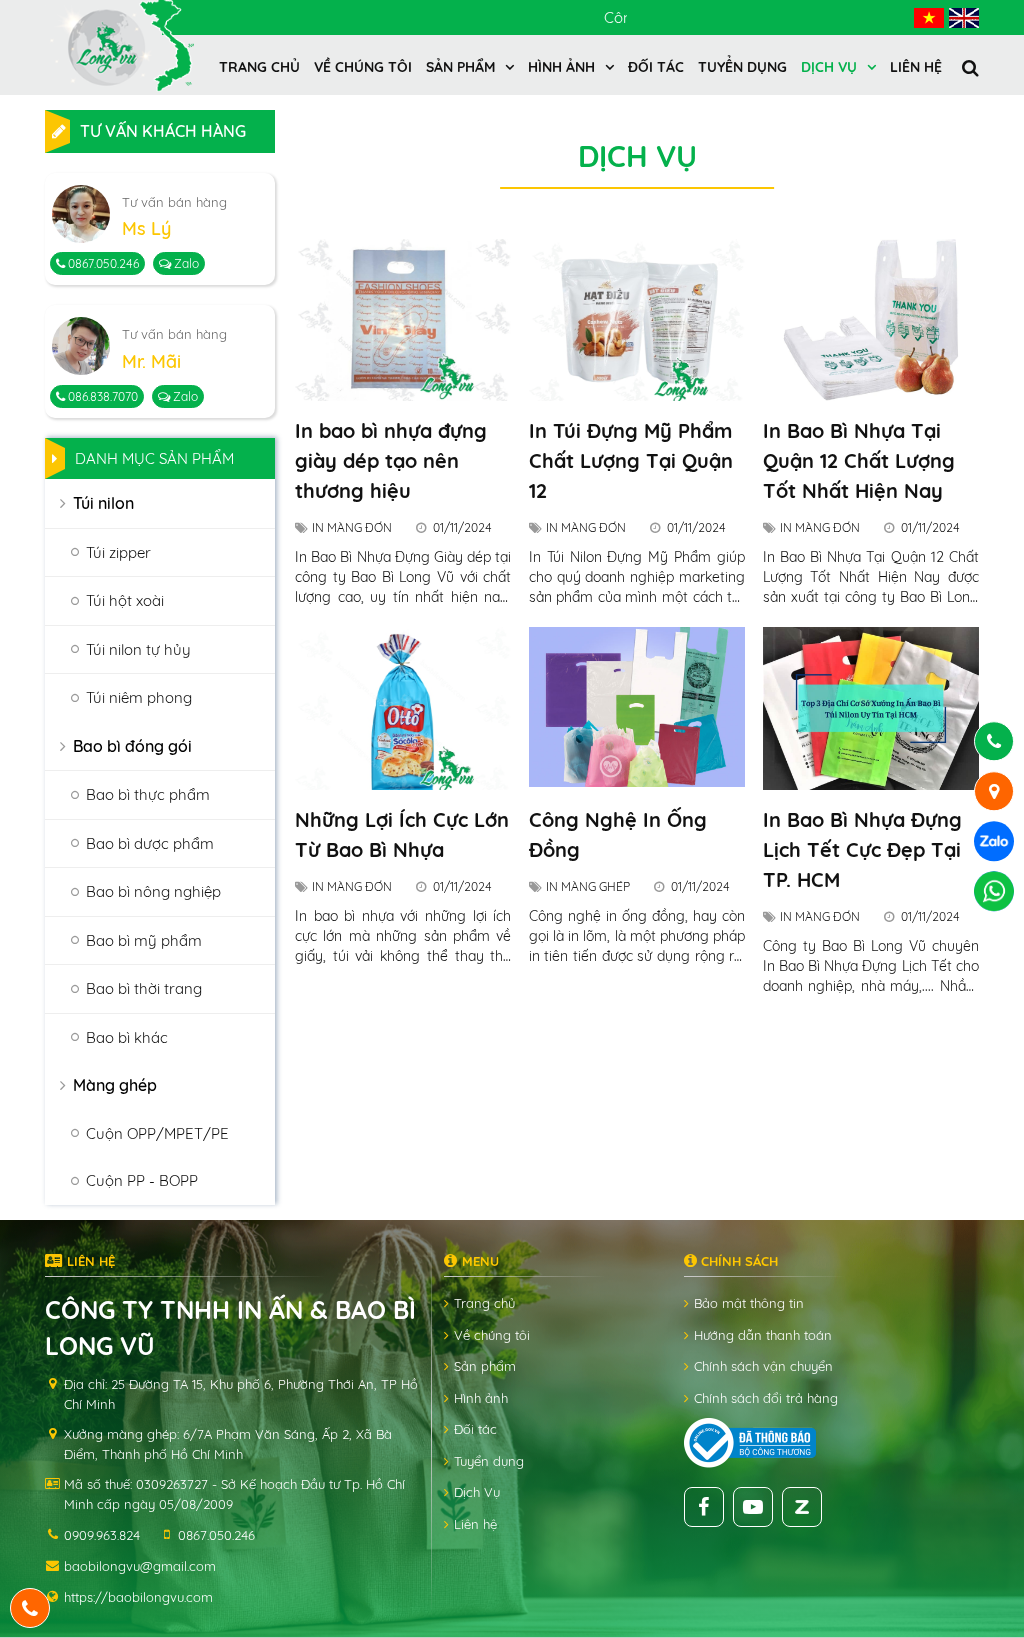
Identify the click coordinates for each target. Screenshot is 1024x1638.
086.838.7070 (101, 396)
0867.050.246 (102, 263)
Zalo (185, 263)
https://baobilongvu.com (138, 1597)
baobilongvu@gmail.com (140, 1566)
